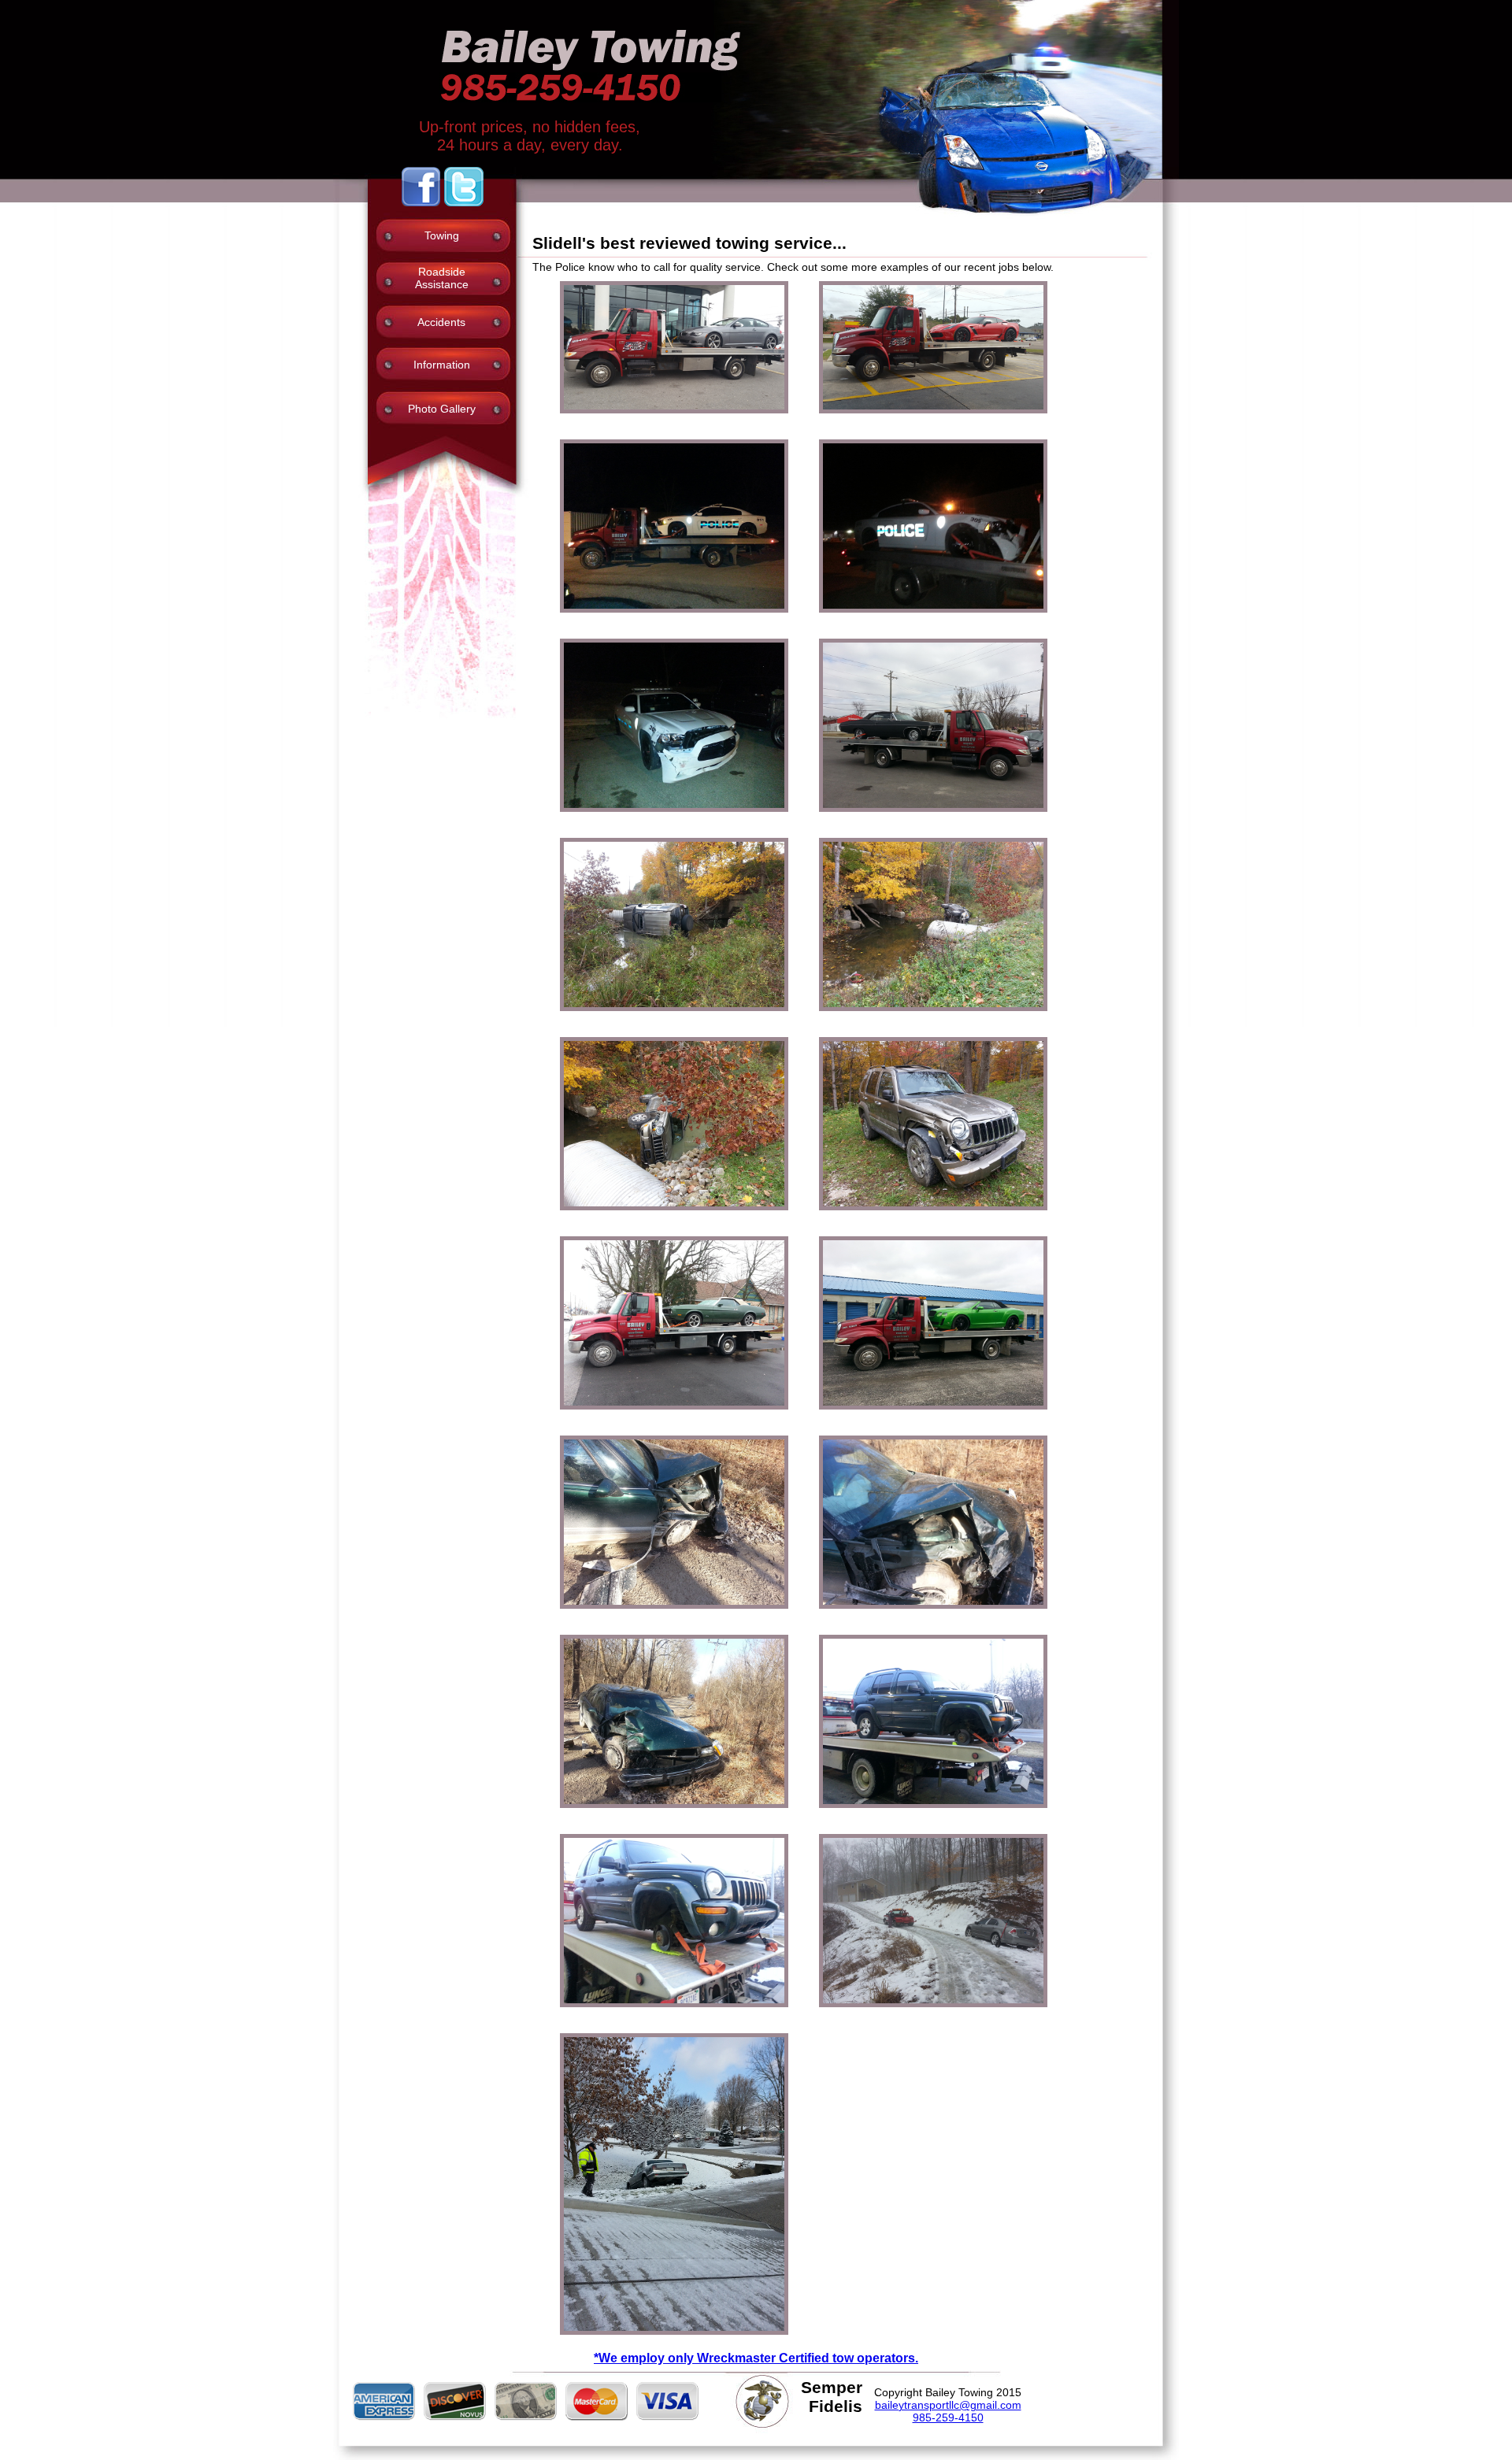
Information (442, 365)
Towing (442, 235)
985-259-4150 (948, 2417)
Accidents (441, 322)
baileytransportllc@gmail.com (948, 2405)
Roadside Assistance (442, 278)
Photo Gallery (442, 409)
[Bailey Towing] (660, 425)
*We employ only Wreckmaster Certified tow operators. (756, 2358)
